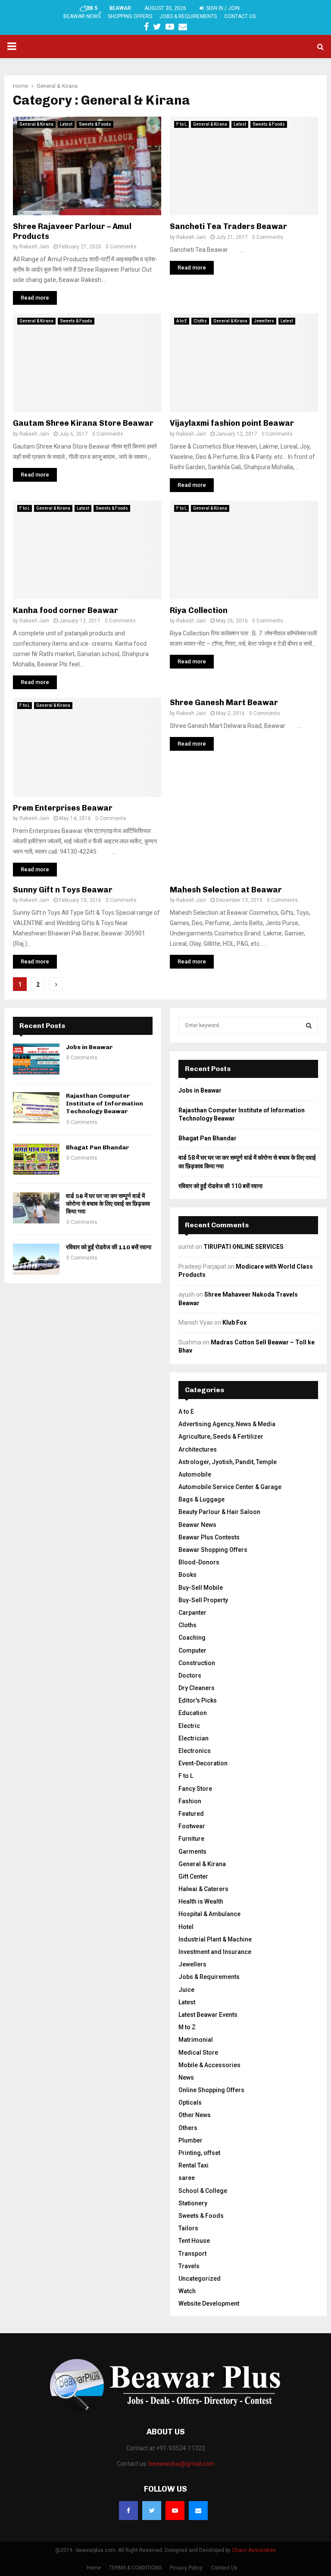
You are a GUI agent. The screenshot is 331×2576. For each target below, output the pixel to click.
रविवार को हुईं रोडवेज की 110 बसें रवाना (109, 1247)
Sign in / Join (222, 8)
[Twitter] (152, 2511)
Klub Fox (234, 1322)
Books (187, 1575)
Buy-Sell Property (203, 1600)
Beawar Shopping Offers (213, 1550)
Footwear (192, 1826)
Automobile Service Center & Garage (230, 1487)
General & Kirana (36, 124)
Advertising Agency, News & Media (227, 1424)
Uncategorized (200, 2279)
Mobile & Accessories (209, 2065)
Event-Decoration (203, 1763)
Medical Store (198, 2053)
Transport (192, 2254)
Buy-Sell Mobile (201, 1588)
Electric (189, 1726)
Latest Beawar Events (208, 2015)
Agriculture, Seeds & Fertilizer (221, 1437)
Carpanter (192, 1613)
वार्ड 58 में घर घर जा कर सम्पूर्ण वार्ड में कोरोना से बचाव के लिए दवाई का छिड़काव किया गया (108, 1204)
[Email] (198, 2511)
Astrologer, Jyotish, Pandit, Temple (228, 1462)
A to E (182, 321)
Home (94, 2568)
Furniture (191, 1839)
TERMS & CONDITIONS (135, 2568)
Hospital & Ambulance (209, 1914)
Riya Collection (199, 610)
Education (193, 1713)
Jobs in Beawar (89, 1047)
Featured (191, 1814)
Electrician (194, 1738)
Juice (186, 1990)
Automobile (195, 1474)
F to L (181, 124)
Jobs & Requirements (188, 16)
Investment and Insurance (215, 1952)
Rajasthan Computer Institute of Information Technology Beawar (105, 1104)
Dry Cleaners (197, 1688)
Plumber (190, 2140)
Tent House (194, 2241)
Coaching (192, 1638)
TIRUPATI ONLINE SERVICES (244, 1247)
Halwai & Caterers (203, 1889)
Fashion (190, 1801)
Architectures (198, 1449)
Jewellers (264, 321)
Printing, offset (199, 2153)
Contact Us (240, 16)
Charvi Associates (254, 2550)
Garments (192, 1851)
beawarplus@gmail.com (182, 2464)
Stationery (193, 2203)
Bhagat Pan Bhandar (98, 1147)
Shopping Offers (130, 16)
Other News (195, 2115)
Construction (197, 1663)
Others (188, 2128)
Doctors (190, 1675)
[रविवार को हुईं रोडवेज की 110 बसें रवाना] (36, 1259)
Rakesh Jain (34, 247)
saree (187, 2178)
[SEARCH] (309, 1025)
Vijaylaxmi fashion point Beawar (232, 423)
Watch (187, 2291)
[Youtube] (175, 2511)
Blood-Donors (199, 1562)
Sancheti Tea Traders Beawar (228, 226)
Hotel (186, 1927)
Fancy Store (195, 1789)
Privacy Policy (186, 2568)
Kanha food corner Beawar (66, 610)
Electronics (195, 1751)
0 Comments (121, 247)
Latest (66, 124)
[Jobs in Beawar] (36, 1059)
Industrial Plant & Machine (215, 1939)
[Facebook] (128, 2511)
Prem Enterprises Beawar (63, 808)
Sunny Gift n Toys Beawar (63, 890)
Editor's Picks (198, 1700)
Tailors (188, 2228)
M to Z (187, 2027)
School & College (203, 2191)
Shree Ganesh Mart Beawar (224, 703)
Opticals (190, 2102)
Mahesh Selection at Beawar (226, 890)
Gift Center (193, 1876)
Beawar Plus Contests (209, 1537)
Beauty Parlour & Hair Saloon (219, 1512)
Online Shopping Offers (211, 2090)
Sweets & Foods (95, 124)
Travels (189, 2266)
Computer (192, 1650)
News (186, 2078)
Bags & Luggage (201, 1499)
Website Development (209, 2304)
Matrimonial (196, 2040)
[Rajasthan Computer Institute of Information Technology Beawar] (36, 1108)
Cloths (200, 321)
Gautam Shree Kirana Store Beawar (83, 423)
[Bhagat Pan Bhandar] (36, 1159)
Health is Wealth (201, 1901)
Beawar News (82, 16)
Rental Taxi (194, 2165)
